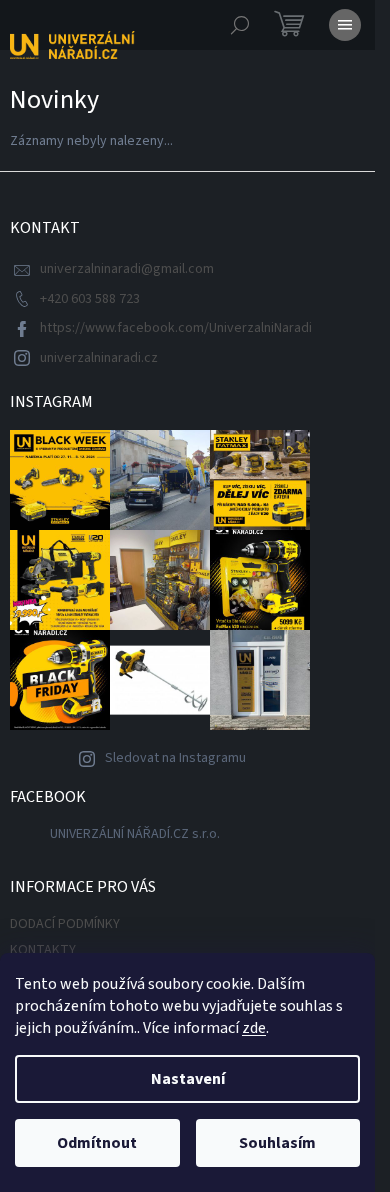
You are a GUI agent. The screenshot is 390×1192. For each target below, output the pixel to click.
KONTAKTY (43, 950)
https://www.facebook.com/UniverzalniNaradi (176, 328)
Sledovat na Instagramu (175, 758)
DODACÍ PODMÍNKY (65, 924)
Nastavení (188, 1079)
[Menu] (345, 25)
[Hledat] (240, 25)
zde (254, 1028)
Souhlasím (277, 1143)
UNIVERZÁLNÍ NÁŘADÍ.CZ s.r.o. (135, 834)
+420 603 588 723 (90, 299)
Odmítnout (97, 1143)
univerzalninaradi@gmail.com (127, 269)
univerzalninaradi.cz (99, 358)
